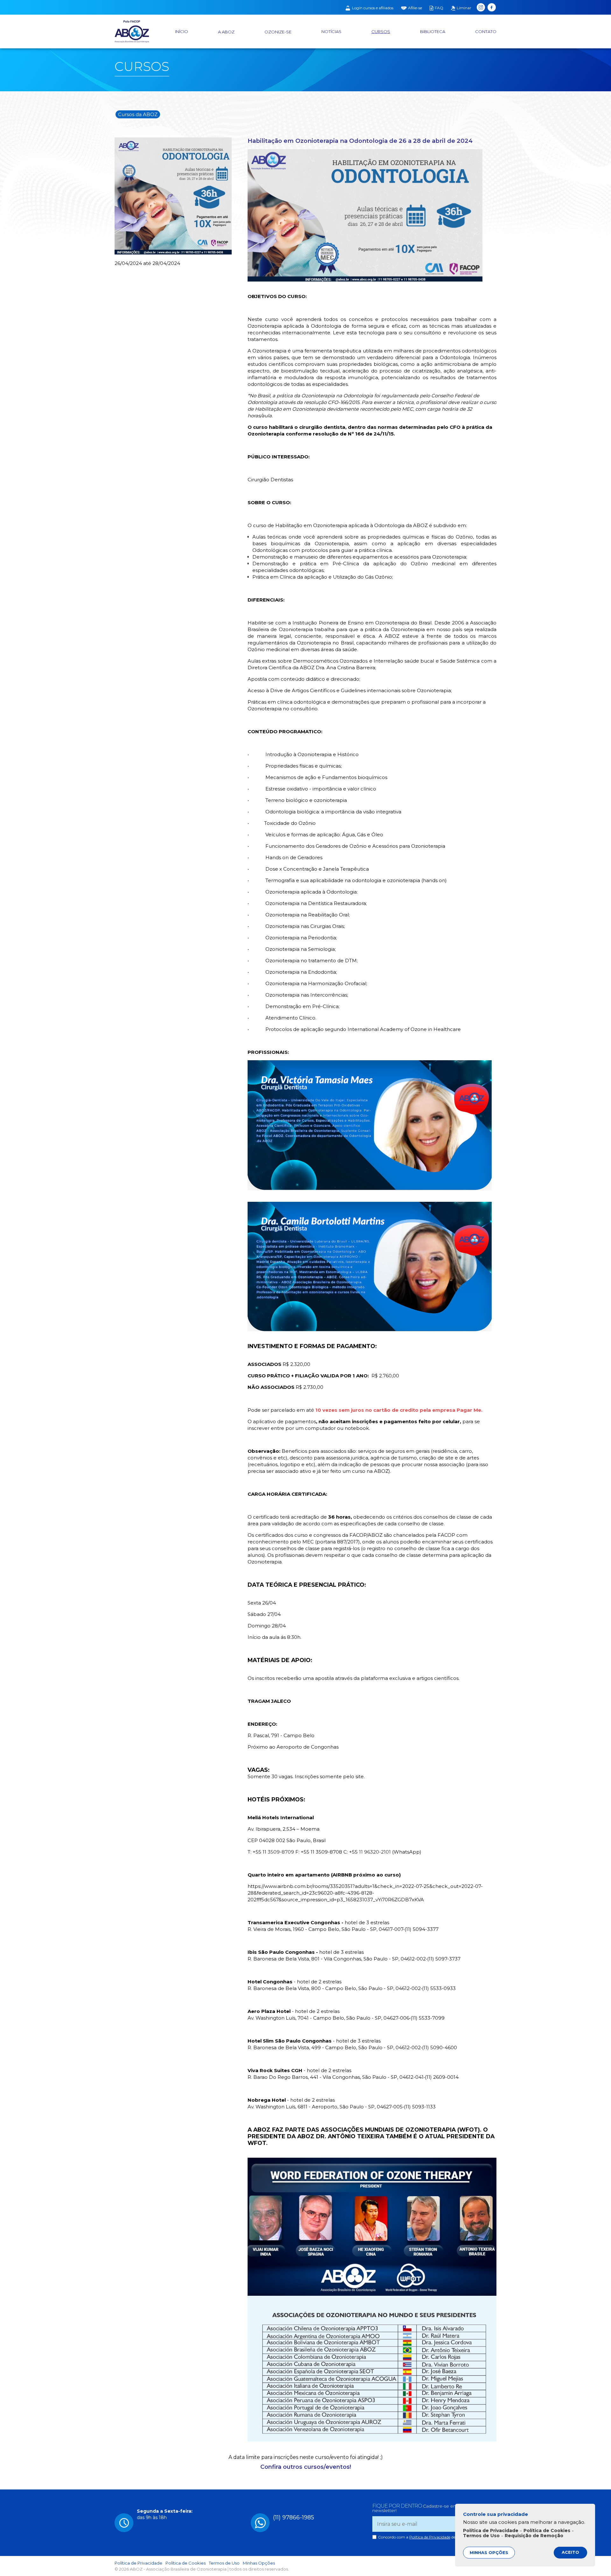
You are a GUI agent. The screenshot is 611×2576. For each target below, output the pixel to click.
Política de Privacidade (430, 2537)
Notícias (331, 32)
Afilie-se (415, 8)
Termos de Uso (224, 2563)
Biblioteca (433, 32)
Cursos (381, 32)
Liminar (464, 8)
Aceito (570, 2552)
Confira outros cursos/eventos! (306, 2467)
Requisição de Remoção (534, 2536)
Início (182, 32)
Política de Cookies (186, 2563)
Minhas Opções (259, 2563)
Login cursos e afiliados (373, 8)
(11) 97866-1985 (294, 2517)
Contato (486, 32)
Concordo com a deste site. (423, 2537)
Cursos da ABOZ (138, 114)
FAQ (439, 8)
